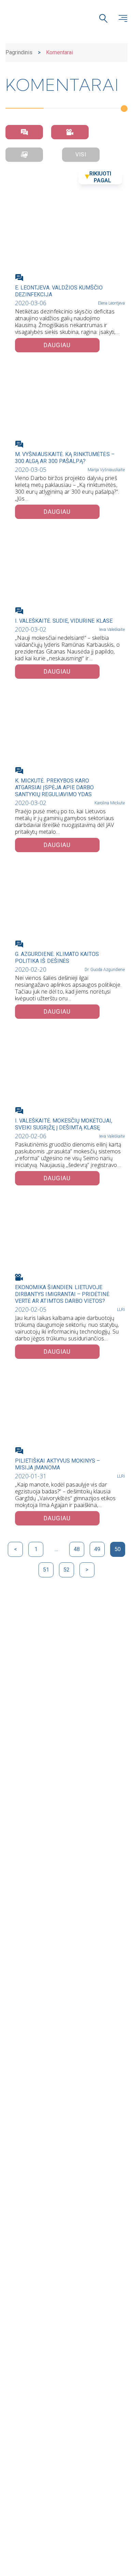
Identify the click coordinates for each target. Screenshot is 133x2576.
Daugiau (57, 345)
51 (46, 1570)
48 (77, 1549)
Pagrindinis (19, 52)
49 (97, 1549)
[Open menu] (123, 18)
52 (66, 1570)
